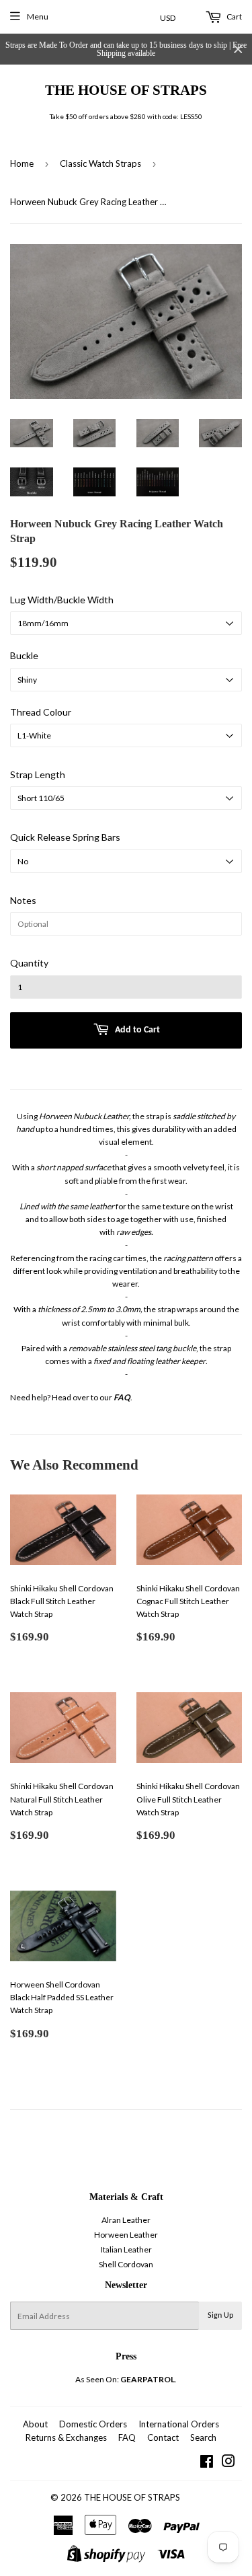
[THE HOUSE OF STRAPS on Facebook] (207, 2463)
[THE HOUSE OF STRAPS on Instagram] (228, 2463)
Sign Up (220, 2316)
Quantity (29, 963)
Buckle (24, 655)
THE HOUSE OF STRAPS (126, 90)
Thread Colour (41, 712)
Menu (38, 16)
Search (203, 2437)
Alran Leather (126, 2220)
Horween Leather (126, 2235)
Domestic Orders (93, 2424)
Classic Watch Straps (100, 163)
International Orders (179, 2424)
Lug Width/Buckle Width (62, 600)
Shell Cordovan (126, 2264)
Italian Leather (126, 2249)
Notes (23, 900)
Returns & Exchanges (66, 2437)
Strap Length (38, 774)
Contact (163, 2437)
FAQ (127, 2437)
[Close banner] (238, 49)
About (35, 2424)
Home (22, 163)
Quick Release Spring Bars (65, 837)
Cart (234, 16)
